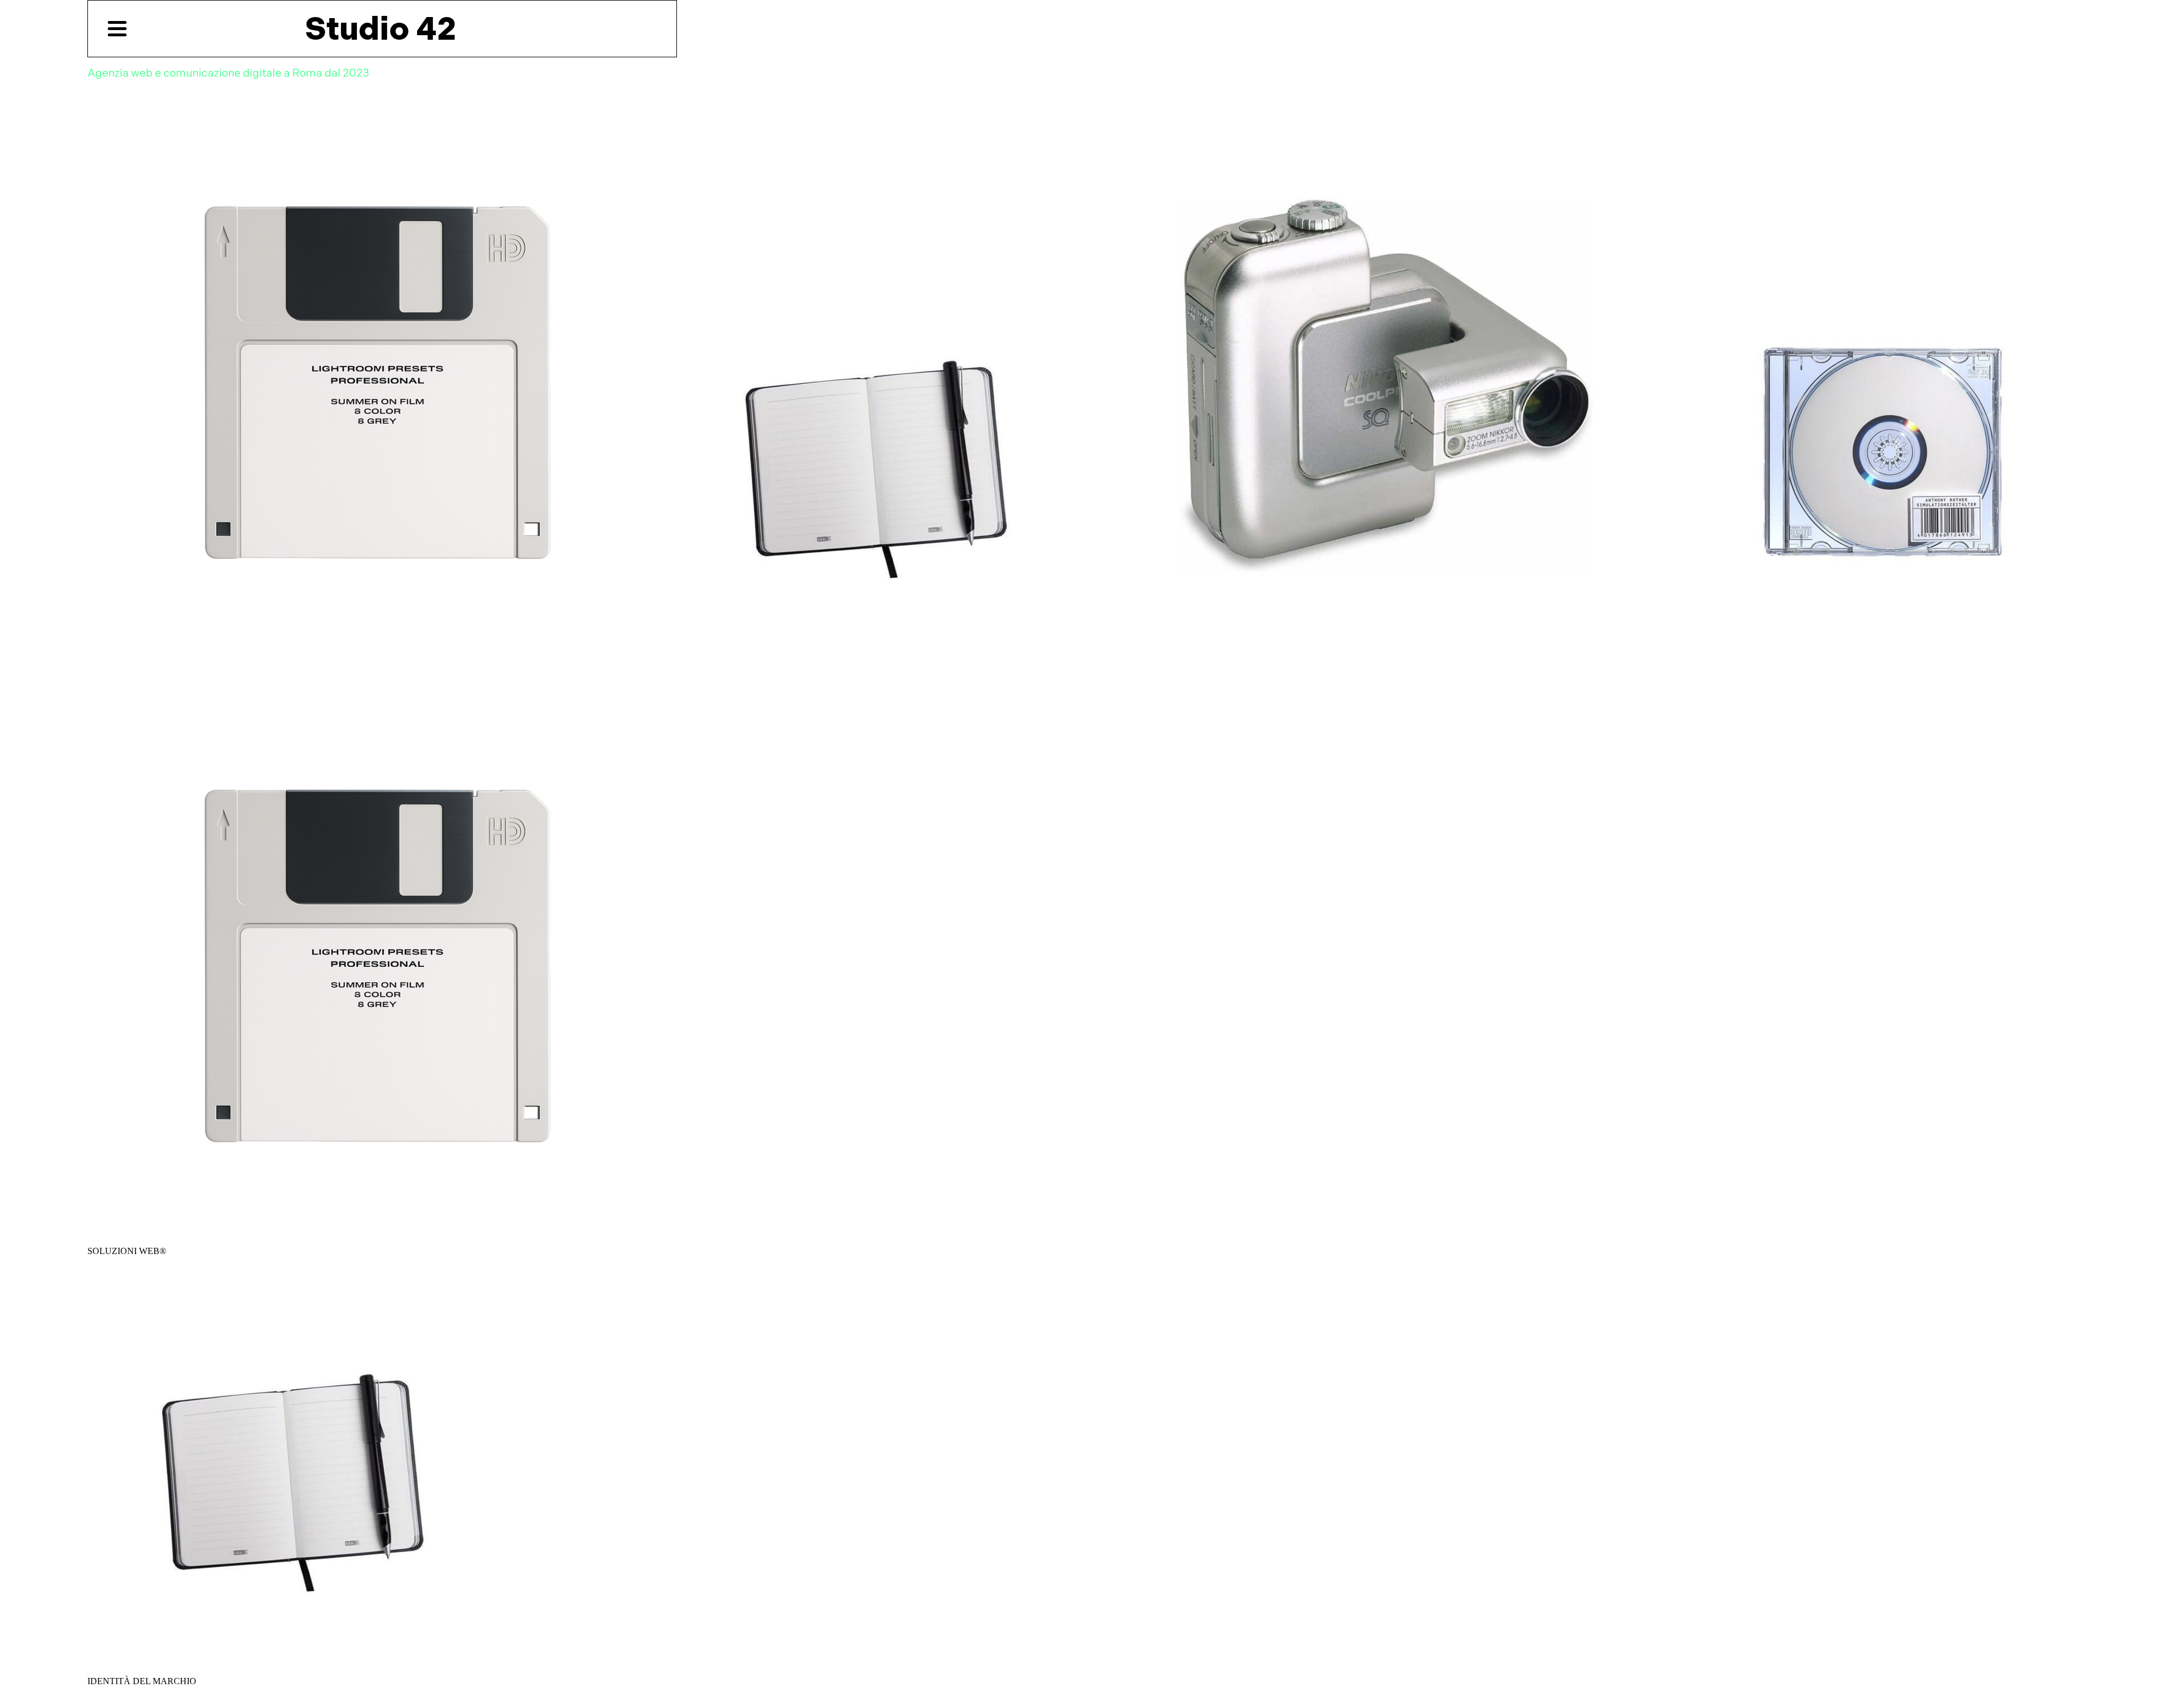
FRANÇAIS (403, 63)
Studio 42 (380, 28)
